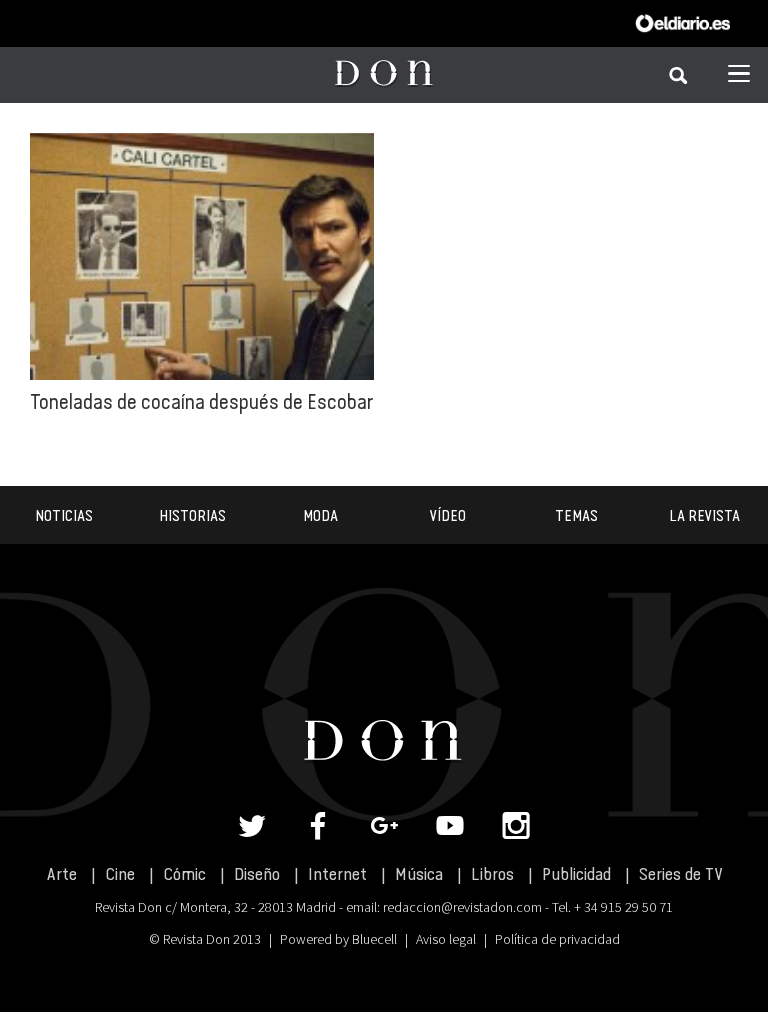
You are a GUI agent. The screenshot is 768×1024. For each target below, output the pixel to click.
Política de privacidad (557, 939)
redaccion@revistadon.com (462, 907)
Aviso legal (446, 939)
